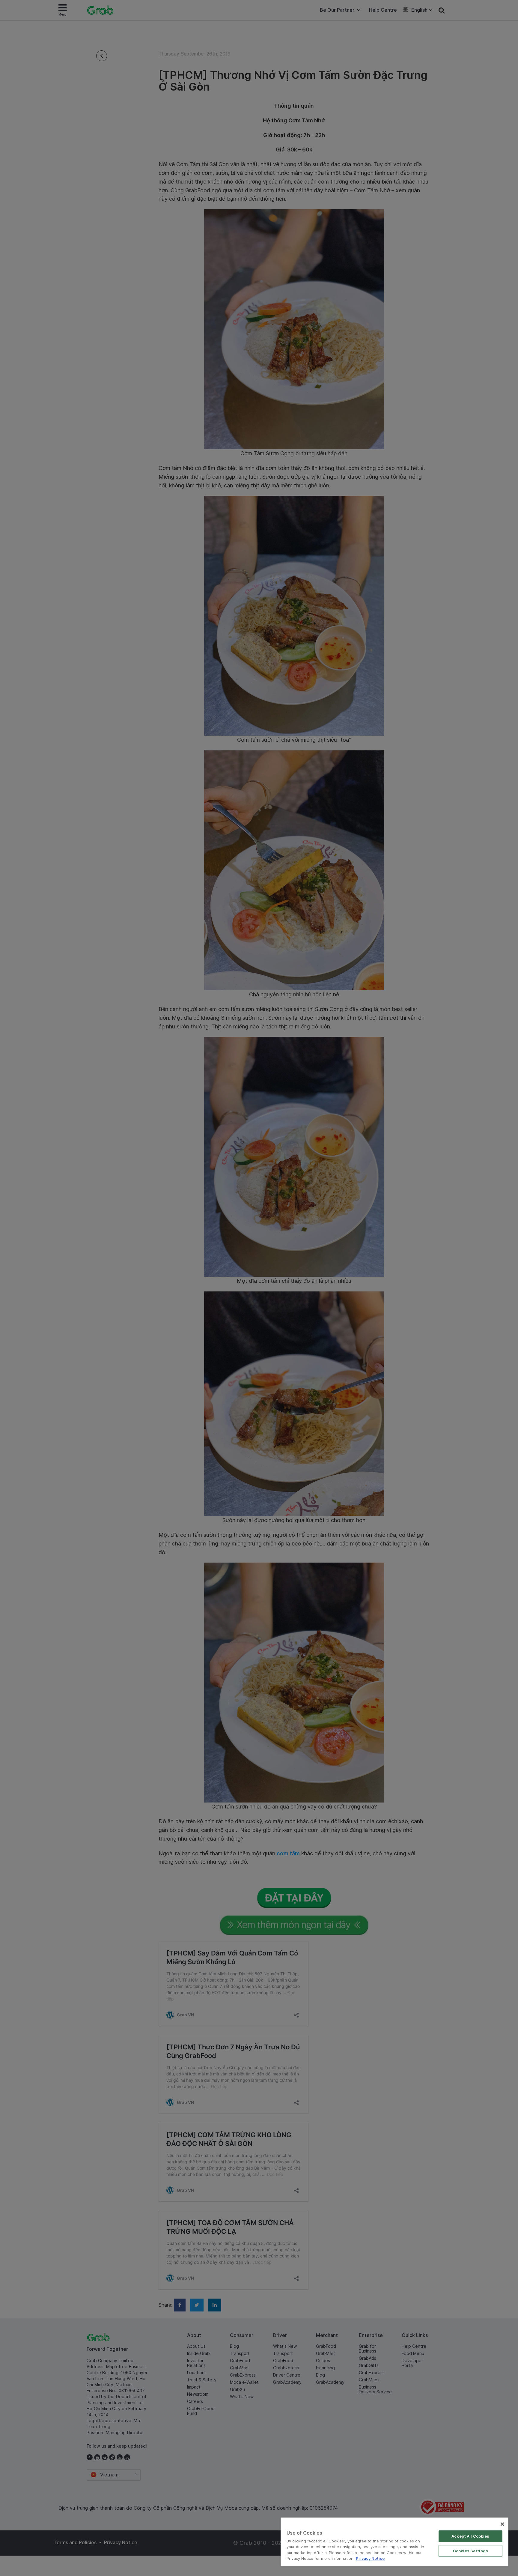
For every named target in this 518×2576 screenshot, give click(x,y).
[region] (394, 2542)
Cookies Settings (470, 2551)
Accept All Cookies (470, 2536)
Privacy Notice (370, 2558)
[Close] (502, 2524)
